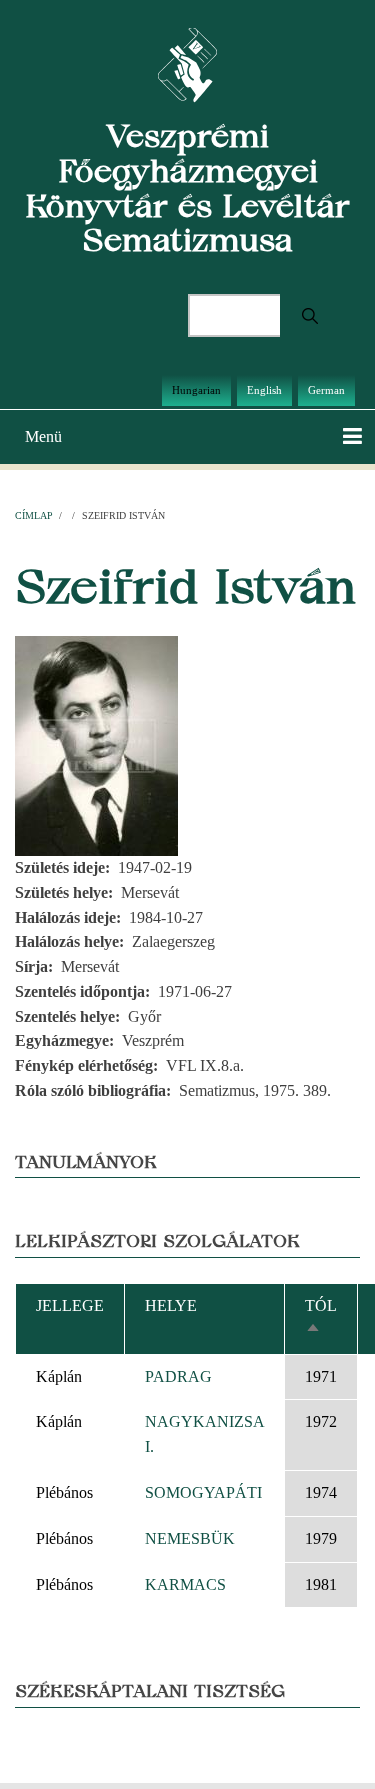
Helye (171, 1305)
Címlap (34, 515)
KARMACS (185, 1584)
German (326, 390)
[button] (96, 744)
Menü (43, 436)
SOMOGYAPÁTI (203, 1492)
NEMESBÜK (190, 1538)
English (264, 390)
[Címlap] (187, 63)
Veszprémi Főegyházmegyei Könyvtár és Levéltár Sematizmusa (187, 187)
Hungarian (196, 390)
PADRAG (178, 1376)
